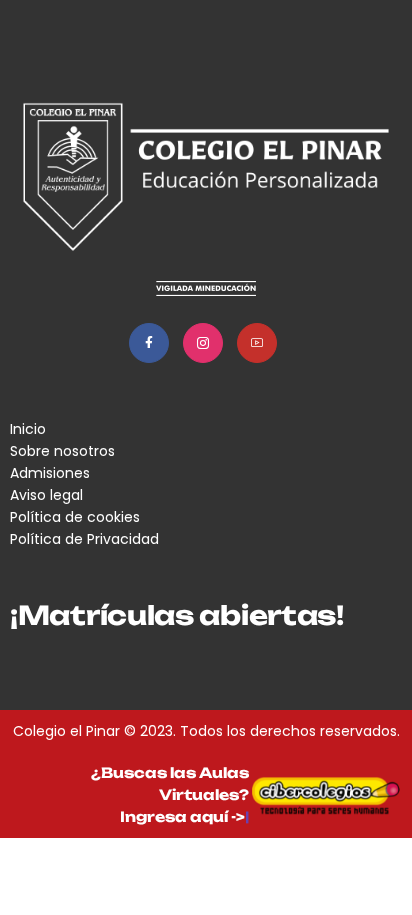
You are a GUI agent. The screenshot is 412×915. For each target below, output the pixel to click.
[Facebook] (149, 343)
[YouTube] (257, 343)
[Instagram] (203, 343)
